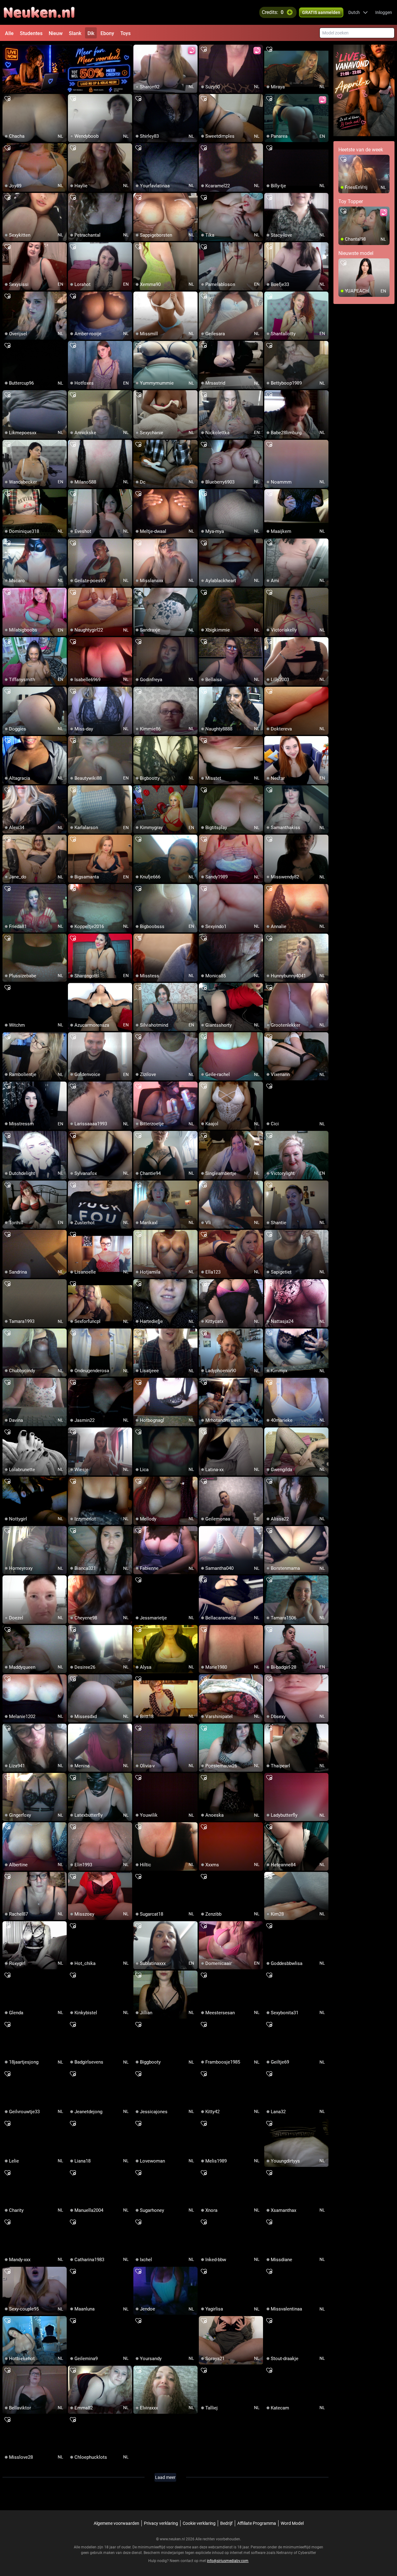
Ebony (107, 33)
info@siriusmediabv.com (228, 2561)
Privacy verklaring (161, 2523)
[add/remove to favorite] (138, 50)
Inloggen (384, 12)
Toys (125, 33)
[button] (358, 12)
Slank (75, 33)
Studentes (31, 33)
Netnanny (285, 2553)
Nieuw (56, 33)
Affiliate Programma (257, 2523)
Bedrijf (226, 2523)
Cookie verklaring (199, 2523)
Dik (91, 33)
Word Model (292, 2523)
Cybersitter (307, 2553)
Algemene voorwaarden (116, 2523)
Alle (9, 33)
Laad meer (165, 2477)
